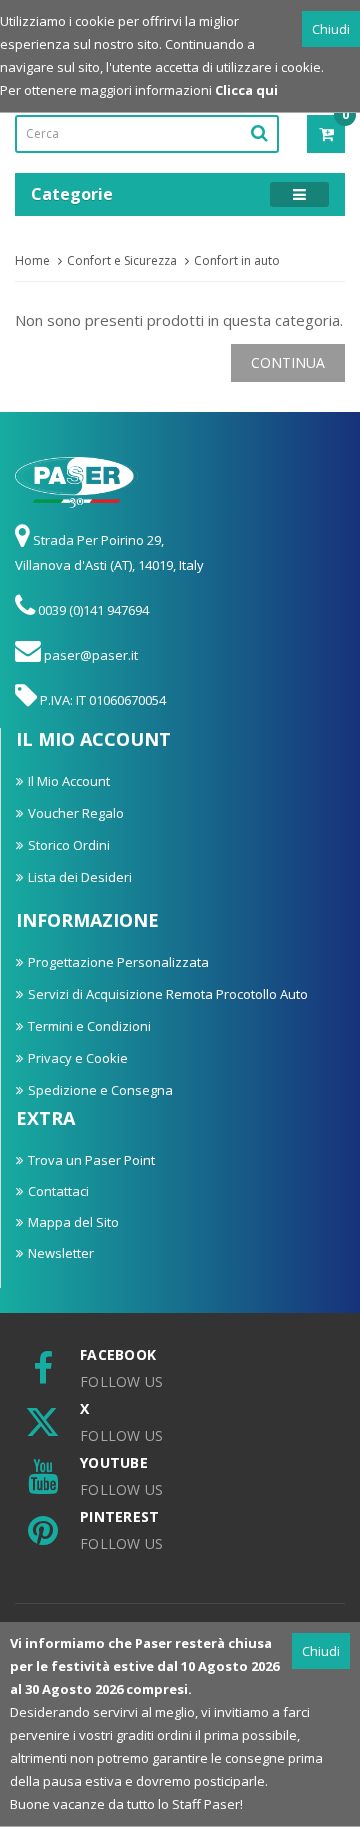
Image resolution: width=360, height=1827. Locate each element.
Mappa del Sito (73, 1222)
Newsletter (61, 1253)
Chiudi (331, 29)
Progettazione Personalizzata (118, 962)
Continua (288, 362)
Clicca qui (246, 90)
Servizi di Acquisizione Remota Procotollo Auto (168, 994)
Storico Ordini (69, 845)
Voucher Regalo (76, 813)
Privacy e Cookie (78, 1058)
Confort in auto (237, 260)
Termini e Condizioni (89, 1026)
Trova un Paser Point (91, 1160)
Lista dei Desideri (80, 877)
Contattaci (58, 1191)
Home (32, 260)
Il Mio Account (69, 781)
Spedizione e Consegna (100, 1090)
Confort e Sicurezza (122, 260)
